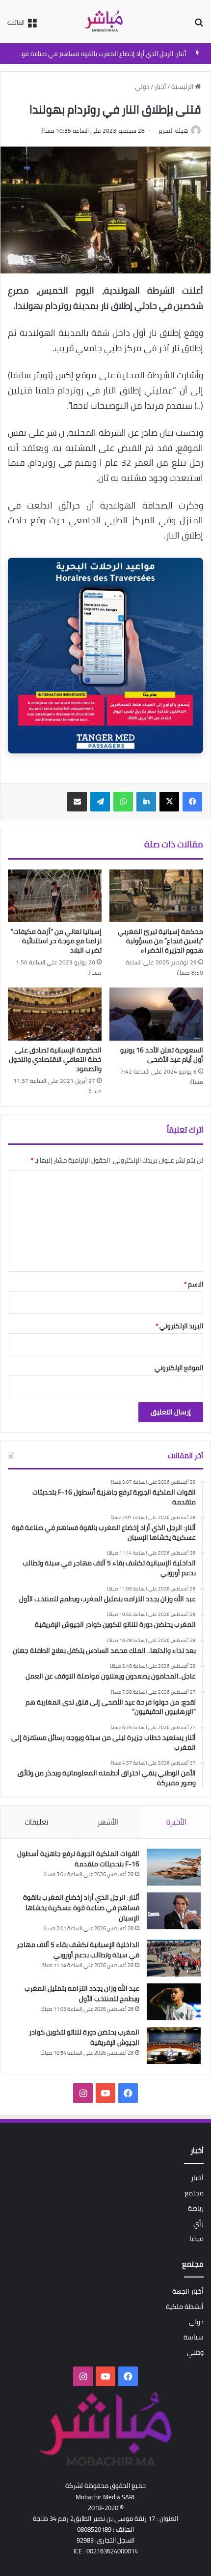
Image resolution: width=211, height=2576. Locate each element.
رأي (198, 2223)
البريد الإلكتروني (179, 1326)
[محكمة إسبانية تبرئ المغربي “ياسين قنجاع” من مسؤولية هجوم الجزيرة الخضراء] (156, 896)
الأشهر (108, 1822)
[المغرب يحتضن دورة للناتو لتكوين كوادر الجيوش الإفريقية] (174, 2046)
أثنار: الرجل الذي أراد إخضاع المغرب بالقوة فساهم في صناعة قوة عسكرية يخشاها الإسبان (81, 1908)
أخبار (160, 87)
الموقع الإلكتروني (179, 1368)
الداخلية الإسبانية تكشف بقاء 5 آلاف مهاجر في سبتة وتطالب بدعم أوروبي (78, 1950)
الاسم (194, 1284)
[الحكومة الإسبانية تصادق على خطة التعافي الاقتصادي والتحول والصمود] (55, 1014)
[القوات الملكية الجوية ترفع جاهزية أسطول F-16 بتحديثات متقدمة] (174, 1867)
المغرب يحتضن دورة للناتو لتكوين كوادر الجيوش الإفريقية (84, 2037)
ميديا (197, 2239)
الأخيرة (176, 1822)
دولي (142, 87)
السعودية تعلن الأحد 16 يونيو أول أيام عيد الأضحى (162, 1055)
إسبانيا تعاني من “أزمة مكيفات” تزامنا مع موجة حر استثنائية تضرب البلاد (56, 941)
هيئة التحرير (173, 131)
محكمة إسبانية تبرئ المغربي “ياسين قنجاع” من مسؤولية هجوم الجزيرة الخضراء (160, 941)
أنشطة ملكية (185, 2306)
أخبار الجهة (188, 2291)
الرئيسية (183, 87)
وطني (195, 2352)
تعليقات (37, 1822)
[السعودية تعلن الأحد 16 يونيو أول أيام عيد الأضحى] (156, 1014)
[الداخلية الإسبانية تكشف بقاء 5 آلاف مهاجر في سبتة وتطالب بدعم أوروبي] (174, 1958)
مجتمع (194, 2193)
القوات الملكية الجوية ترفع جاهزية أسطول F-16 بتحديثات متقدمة (78, 1859)
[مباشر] (105, 22)
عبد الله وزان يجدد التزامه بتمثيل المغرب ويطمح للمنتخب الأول (82, 1993)
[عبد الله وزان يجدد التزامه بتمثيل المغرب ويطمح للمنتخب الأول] (174, 2002)
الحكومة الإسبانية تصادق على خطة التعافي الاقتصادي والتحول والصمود (55, 1059)
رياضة (196, 2208)
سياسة (194, 2337)
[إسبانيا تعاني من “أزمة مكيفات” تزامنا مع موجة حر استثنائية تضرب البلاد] (55, 896)
